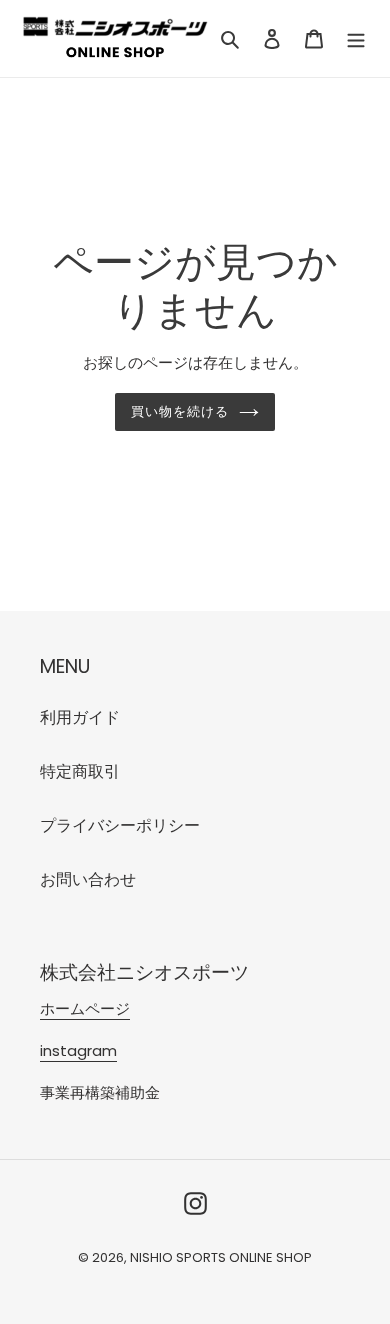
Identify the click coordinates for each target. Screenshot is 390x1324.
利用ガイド (80, 717)
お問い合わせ (88, 879)
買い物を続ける (180, 411)
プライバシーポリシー (120, 825)
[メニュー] (356, 39)
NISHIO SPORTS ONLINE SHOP (221, 1257)
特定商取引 (80, 771)
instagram (78, 1050)
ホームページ (85, 1008)
